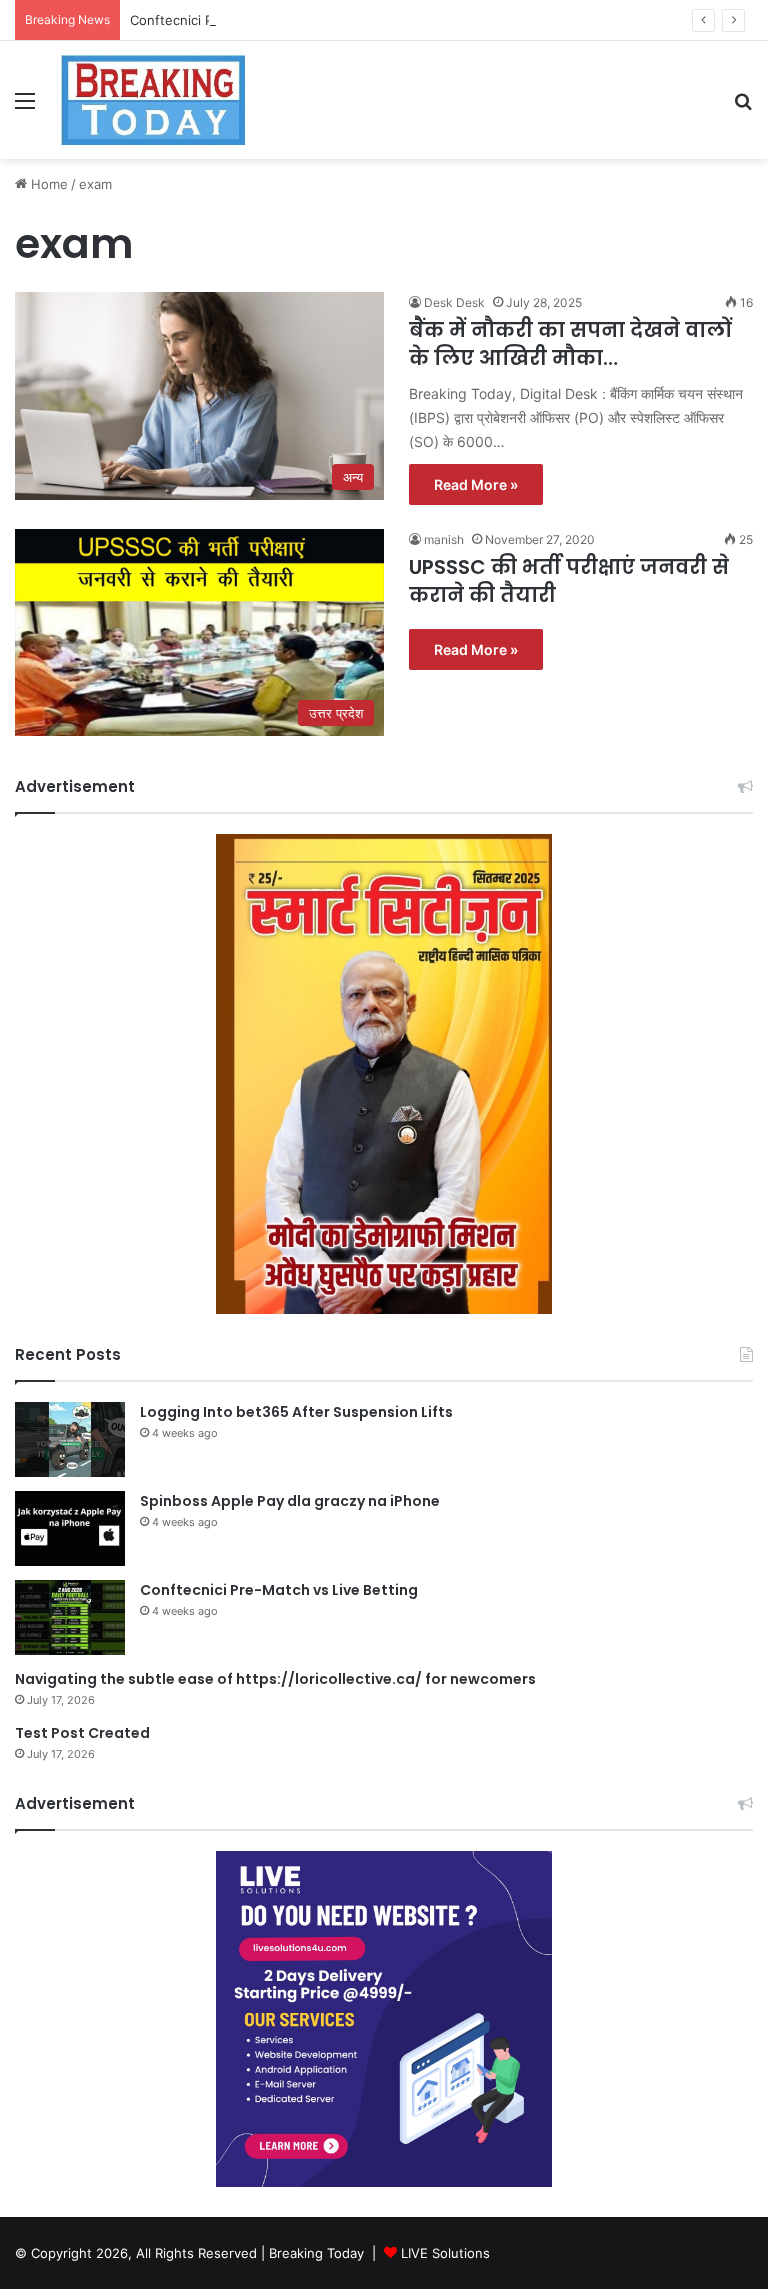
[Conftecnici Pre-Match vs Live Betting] (70, 1617)
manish (444, 539)
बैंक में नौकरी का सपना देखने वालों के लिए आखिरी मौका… (570, 344)
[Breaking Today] (152, 100)
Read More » (476, 484)
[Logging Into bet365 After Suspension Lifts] (70, 1439)
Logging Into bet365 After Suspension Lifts (296, 1412)
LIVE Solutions (445, 2253)
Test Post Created (82, 1733)
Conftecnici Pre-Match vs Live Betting (248, 20)
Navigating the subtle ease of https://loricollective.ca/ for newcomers (275, 1679)
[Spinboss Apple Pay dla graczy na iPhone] (70, 1528)
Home (47, 184)
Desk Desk (454, 302)
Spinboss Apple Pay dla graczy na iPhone (290, 1501)
